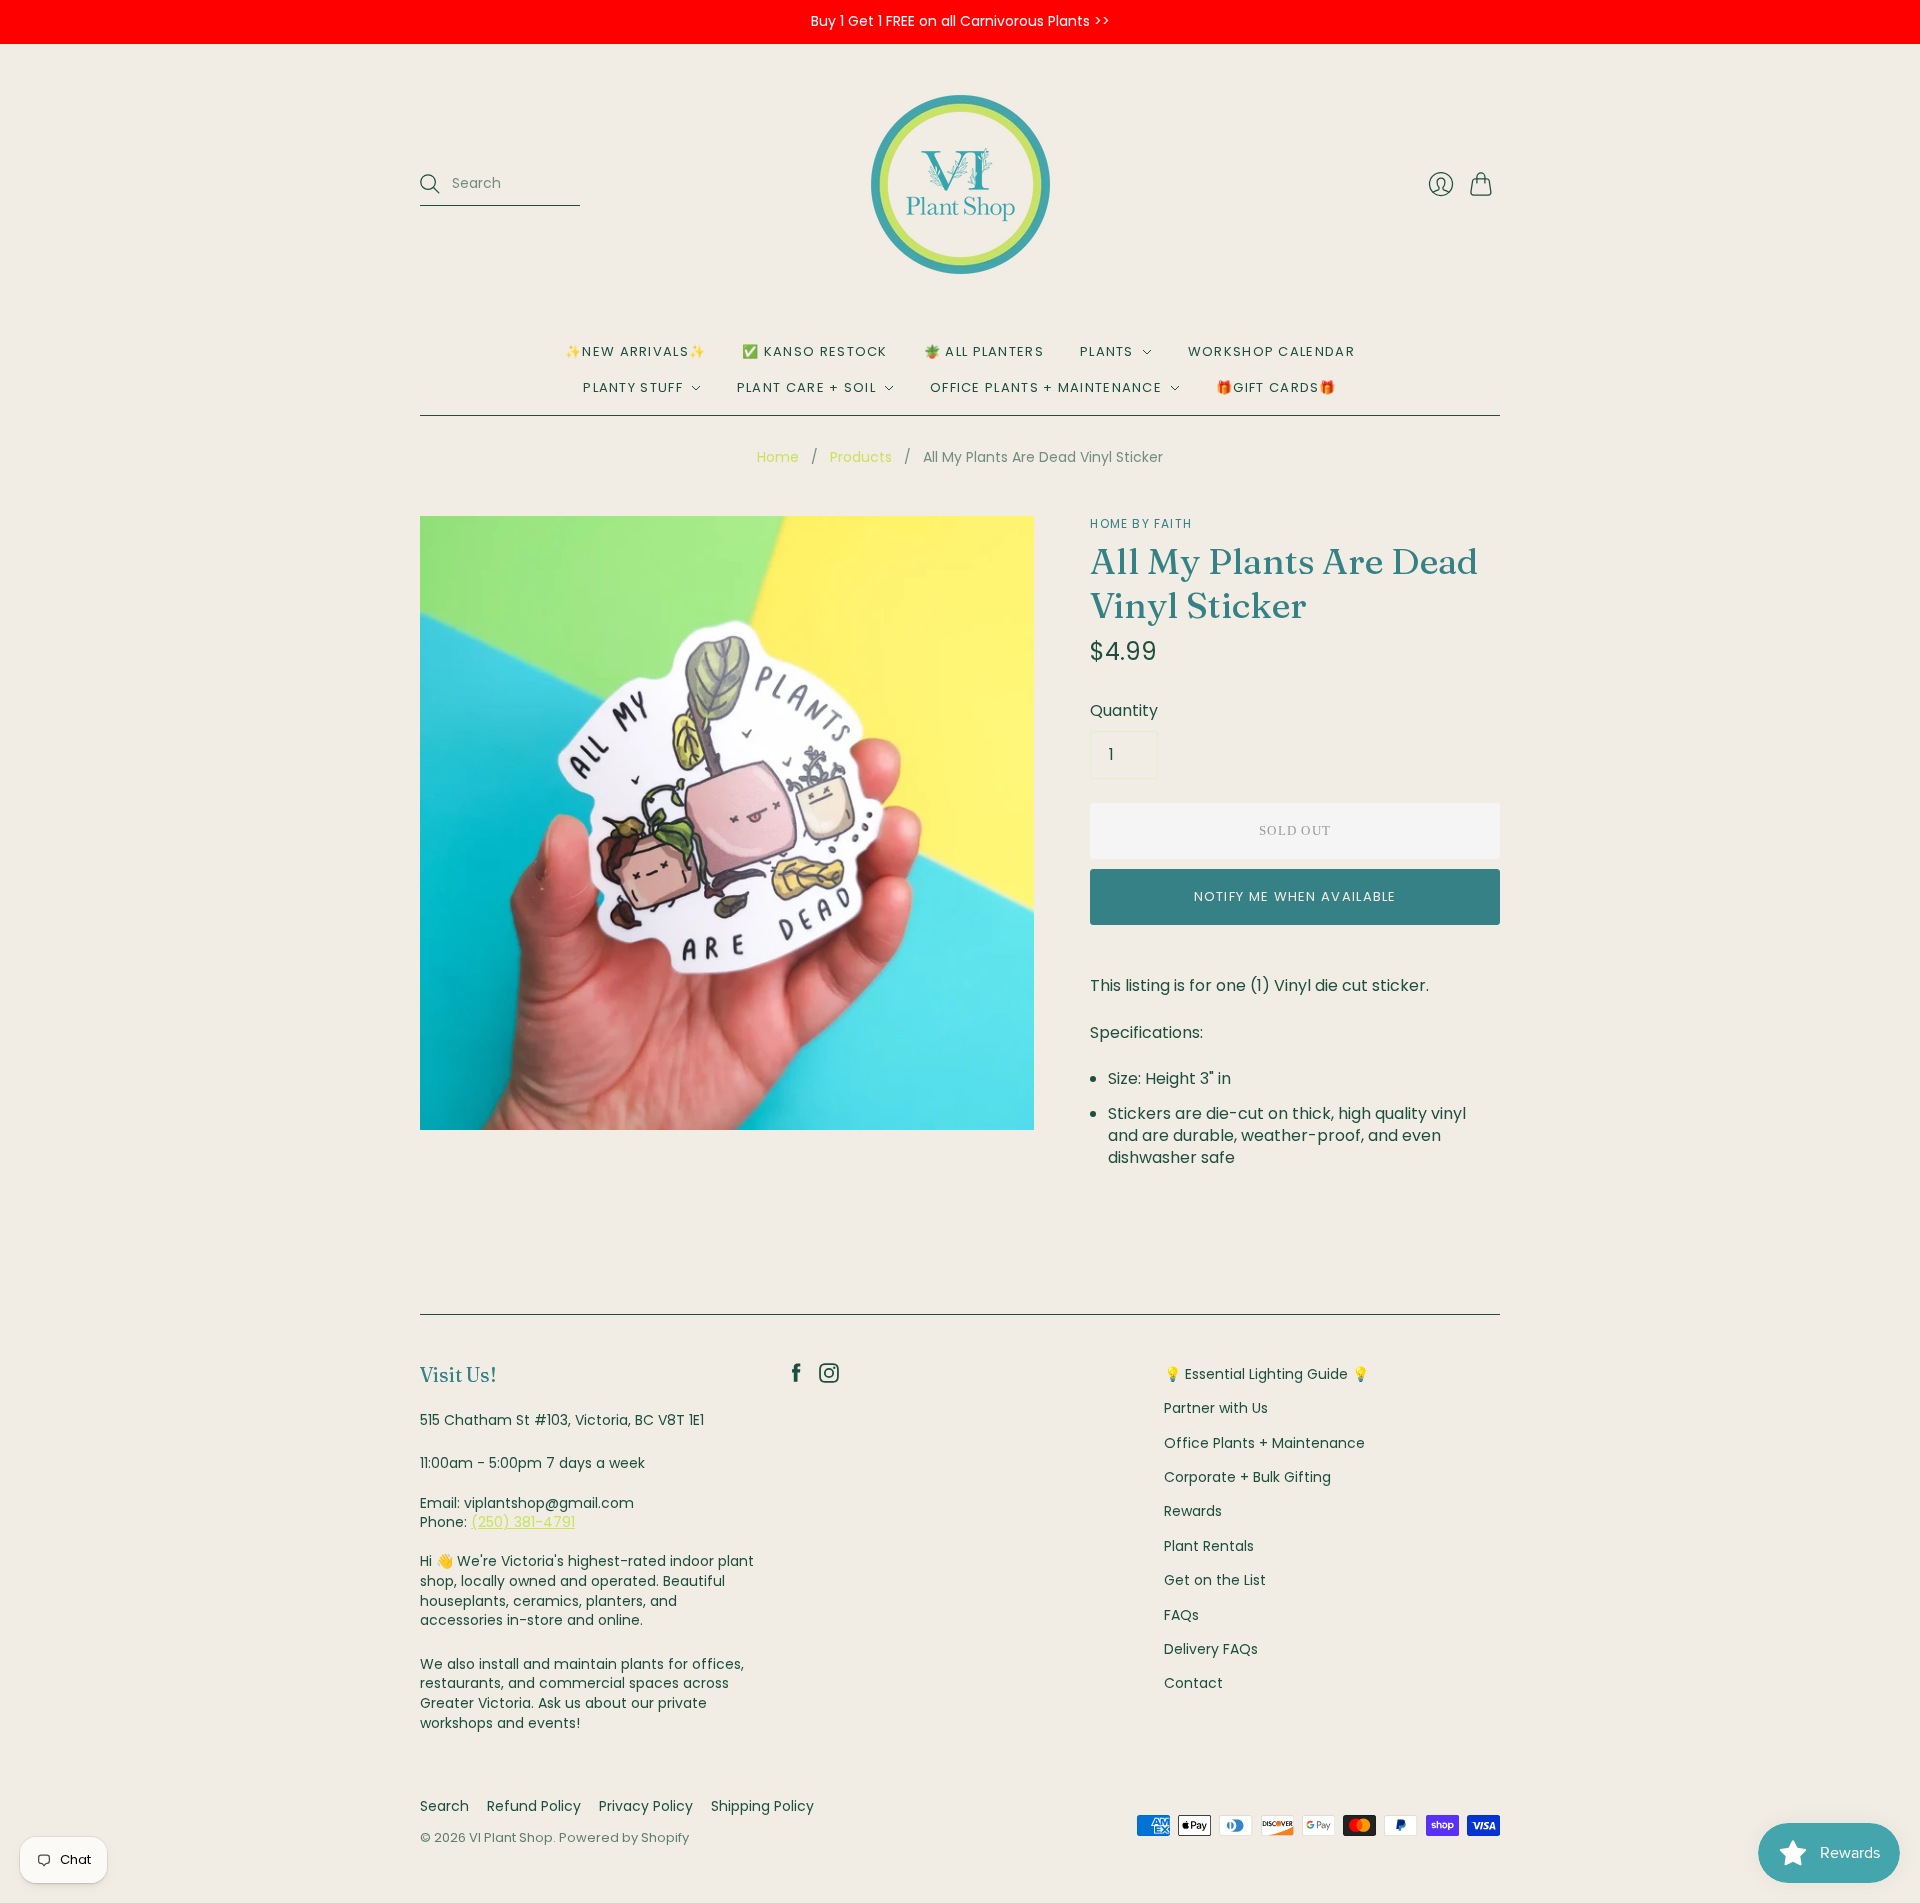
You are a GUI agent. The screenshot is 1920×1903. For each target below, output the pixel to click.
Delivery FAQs (1211, 1649)
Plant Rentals (1209, 1546)
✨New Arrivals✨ (635, 351)
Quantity (1124, 711)
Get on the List (1215, 1580)
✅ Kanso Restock (815, 351)
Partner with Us (1216, 1408)
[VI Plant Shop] (960, 184)
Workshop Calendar (1271, 351)
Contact (1193, 1683)
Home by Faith (1141, 523)
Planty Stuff (633, 387)
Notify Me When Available (1295, 896)
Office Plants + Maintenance (1046, 387)
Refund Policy (534, 1806)
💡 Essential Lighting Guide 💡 (1266, 1374)
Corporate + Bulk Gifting (1247, 1477)
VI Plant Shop (511, 1837)
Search (444, 1806)
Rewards (1193, 1511)
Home (778, 457)
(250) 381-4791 (523, 1522)
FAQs (1181, 1615)
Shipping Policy (762, 1806)
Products (861, 457)
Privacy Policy (646, 1806)
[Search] (430, 184)
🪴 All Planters (984, 351)
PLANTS (1107, 351)
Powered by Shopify (624, 1837)
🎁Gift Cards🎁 (1276, 387)
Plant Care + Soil (806, 387)
